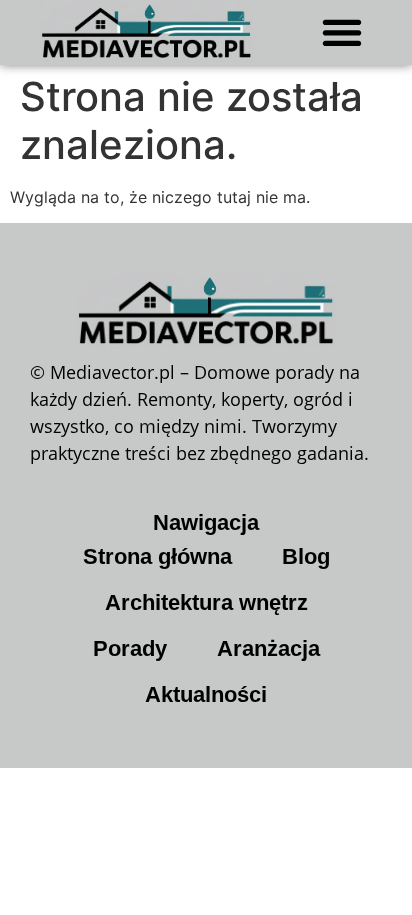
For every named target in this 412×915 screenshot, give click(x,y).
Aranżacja (268, 648)
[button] (342, 31)
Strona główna (157, 556)
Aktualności (206, 694)
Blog (306, 556)
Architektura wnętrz (206, 602)
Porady (130, 648)
